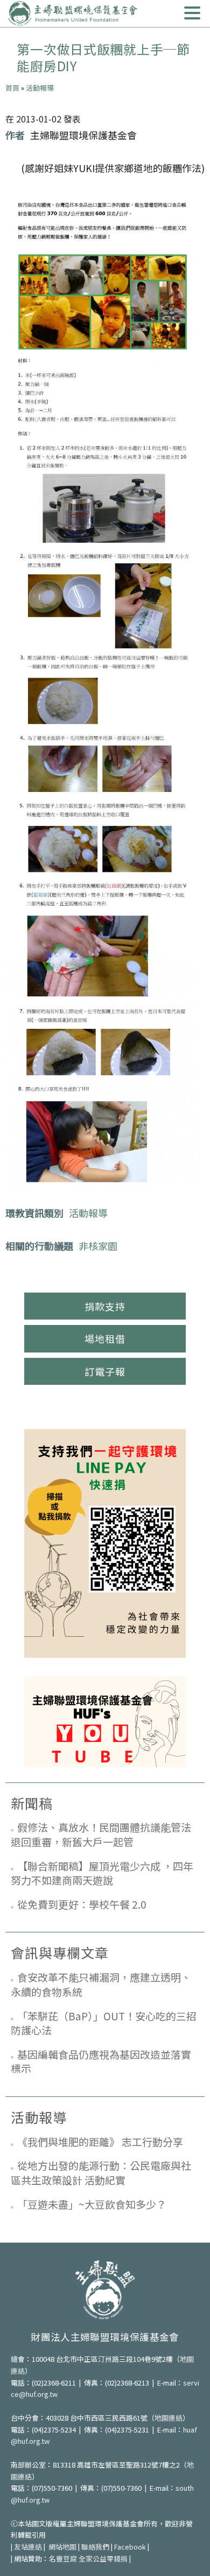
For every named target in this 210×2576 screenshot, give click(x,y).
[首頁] (73, 13)
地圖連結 (169, 2418)
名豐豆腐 (63, 2558)
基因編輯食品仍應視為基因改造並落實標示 (101, 2061)
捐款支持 (105, 1306)
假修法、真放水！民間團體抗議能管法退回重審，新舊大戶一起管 (101, 1834)
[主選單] (192, 13)
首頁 (12, 88)
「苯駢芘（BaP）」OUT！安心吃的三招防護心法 (104, 2023)
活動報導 (40, 88)
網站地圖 (62, 2547)
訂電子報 (105, 1371)
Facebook (130, 2547)
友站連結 (28, 2547)
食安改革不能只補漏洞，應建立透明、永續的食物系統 (101, 1984)
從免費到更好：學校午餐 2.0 (82, 1904)
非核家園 (98, 1246)
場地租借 (105, 1338)
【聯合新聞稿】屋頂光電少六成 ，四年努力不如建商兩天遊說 (102, 1873)
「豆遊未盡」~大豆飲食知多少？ (92, 2204)
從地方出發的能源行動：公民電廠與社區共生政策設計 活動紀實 (101, 2172)
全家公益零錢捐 (103, 2558)
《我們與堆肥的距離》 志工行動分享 (100, 2141)
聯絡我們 (95, 2547)
